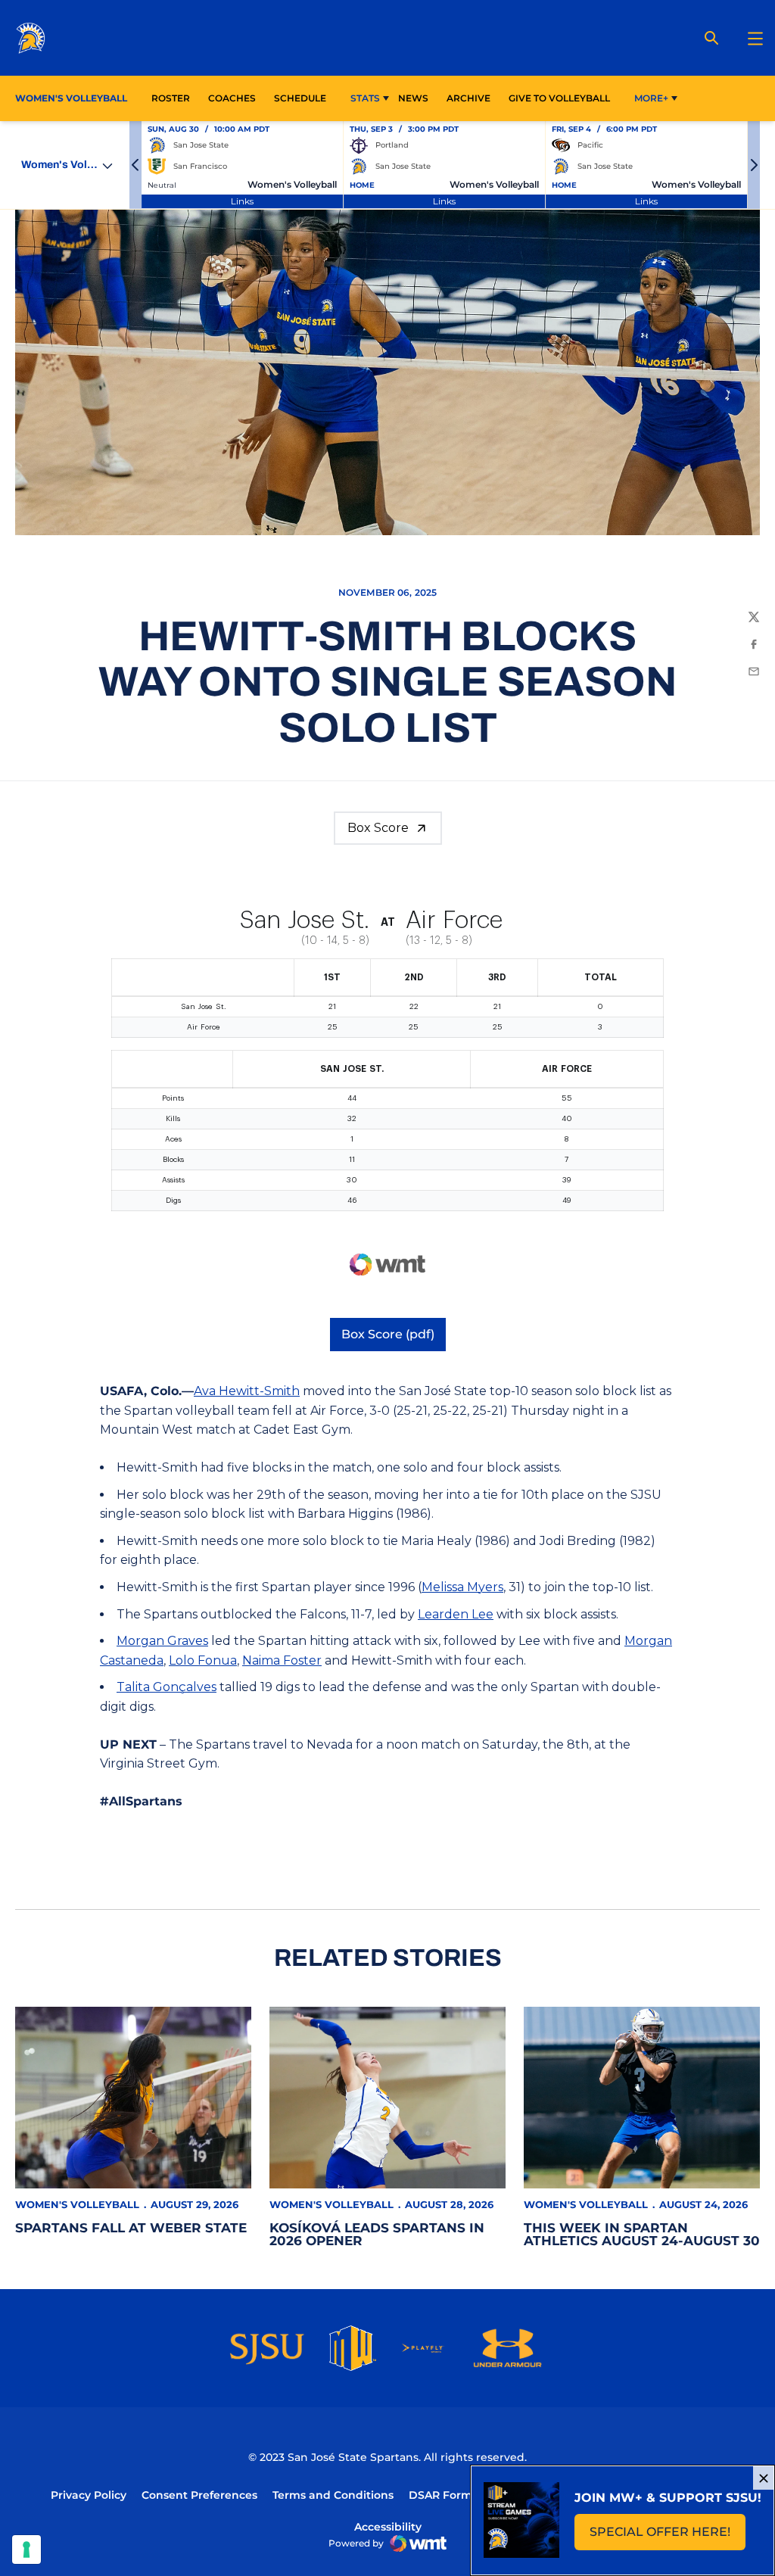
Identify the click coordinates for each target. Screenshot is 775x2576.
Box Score (378, 828)
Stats (365, 98)
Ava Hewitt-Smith (247, 1391)
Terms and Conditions (333, 2495)
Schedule (300, 98)
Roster (171, 98)
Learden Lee (456, 1614)
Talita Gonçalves (167, 1687)
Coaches (232, 98)
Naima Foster (282, 1660)
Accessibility (388, 2526)
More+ (651, 98)
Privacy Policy (89, 2495)
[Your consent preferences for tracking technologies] (26, 2550)
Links (242, 201)
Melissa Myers (462, 1587)
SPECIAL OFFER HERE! (668, 2536)
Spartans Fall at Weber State (131, 2228)
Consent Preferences (199, 2495)
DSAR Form (440, 2495)
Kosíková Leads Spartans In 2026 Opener (377, 2234)
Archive (468, 98)
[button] (135, 165)
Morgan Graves (162, 1641)
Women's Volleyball (77, 2204)
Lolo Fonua (203, 1660)
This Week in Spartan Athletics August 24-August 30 (642, 2234)
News (413, 98)
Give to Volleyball (559, 98)
